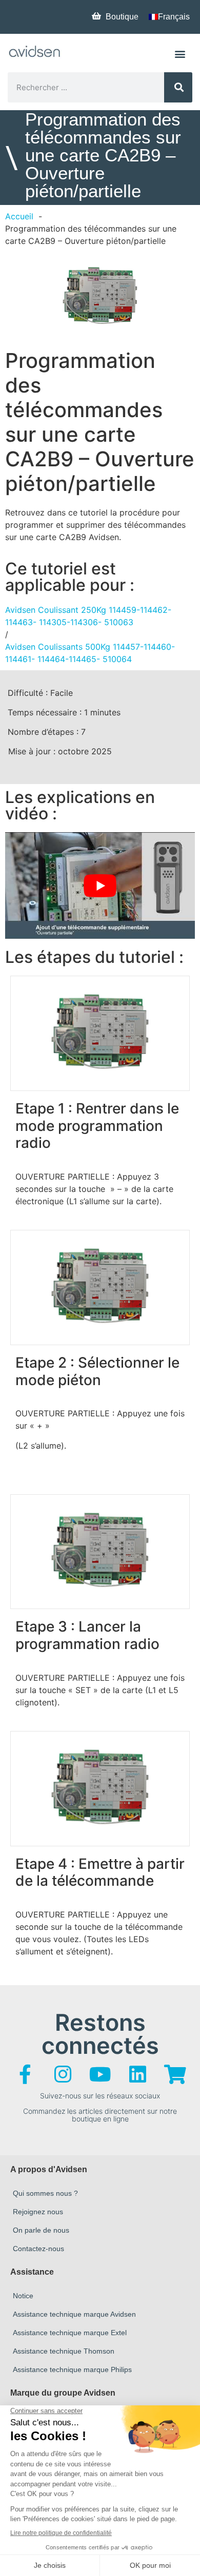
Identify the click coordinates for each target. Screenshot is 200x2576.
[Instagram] (63, 2074)
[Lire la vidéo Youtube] (100, 885)
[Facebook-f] (25, 2074)
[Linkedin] (137, 2074)
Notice (23, 2296)
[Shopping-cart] (175, 2074)
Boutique (122, 17)
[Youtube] (100, 2074)
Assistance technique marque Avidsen (74, 2314)
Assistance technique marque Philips (72, 2369)
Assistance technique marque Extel (70, 2333)
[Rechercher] (178, 87)
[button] (180, 54)
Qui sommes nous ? (45, 2193)
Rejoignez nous (38, 2212)
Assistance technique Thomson (64, 2351)
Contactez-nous (38, 2249)
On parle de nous (41, 2230)
